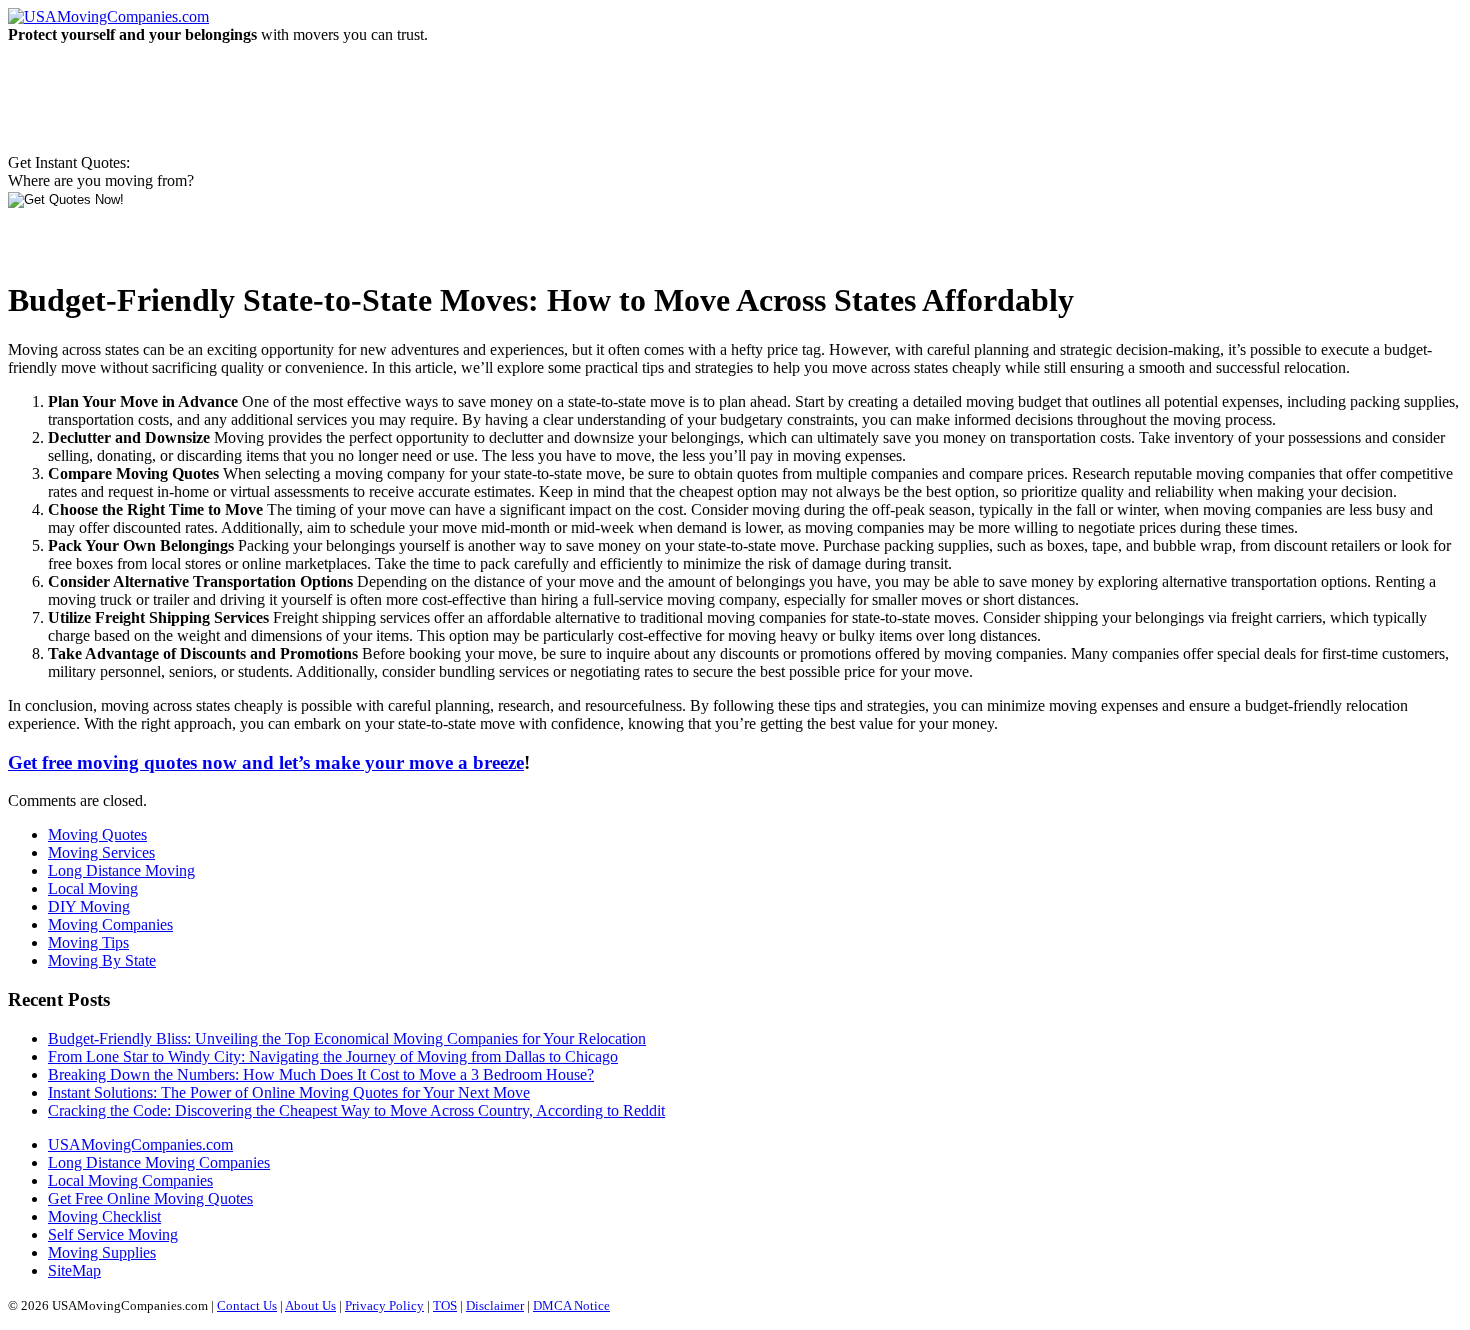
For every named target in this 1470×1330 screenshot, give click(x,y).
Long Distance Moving (121, 870)
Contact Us (247, 1305)
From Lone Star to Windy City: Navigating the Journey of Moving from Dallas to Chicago (333, 1056)
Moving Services (101, 852)
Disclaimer (495, 1305)
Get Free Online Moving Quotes (150, 1198)
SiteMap (74, 1270)
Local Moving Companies (130, 1180)
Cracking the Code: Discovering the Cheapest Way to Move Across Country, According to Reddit (356, 1110)
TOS (445, 1305)
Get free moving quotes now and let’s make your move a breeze (266, 762)
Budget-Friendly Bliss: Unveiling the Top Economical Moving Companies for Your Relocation (347, 1038)
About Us (310, 1305)
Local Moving (93, 888)
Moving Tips (88, 942)
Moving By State (102, 960)
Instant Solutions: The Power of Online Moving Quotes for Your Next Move (289, 1092)
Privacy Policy (384, 1305)
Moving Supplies (102, 1252)
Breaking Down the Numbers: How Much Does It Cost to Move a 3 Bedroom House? (321, 1074)
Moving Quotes (97, 834)
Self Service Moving (113, 1234)
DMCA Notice (571, 1305)
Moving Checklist (104, 1216)
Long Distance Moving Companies (159, 1162)
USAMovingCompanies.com (140, 1144)
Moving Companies (110, 924)
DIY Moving (89, 906)
